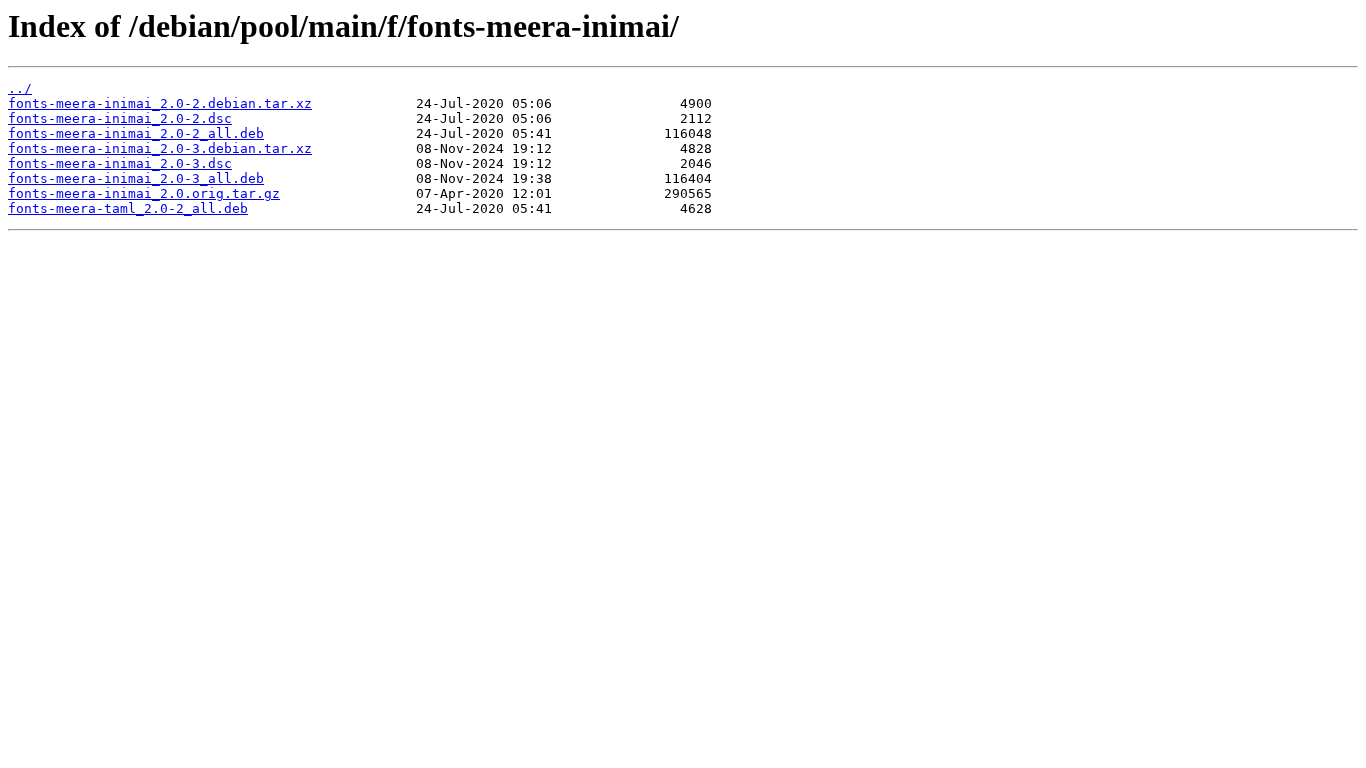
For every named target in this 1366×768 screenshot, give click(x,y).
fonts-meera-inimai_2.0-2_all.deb (136, 133)
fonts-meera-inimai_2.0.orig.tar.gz (144, 193)
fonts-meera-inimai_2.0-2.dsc (120, 118)
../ (20, 88)
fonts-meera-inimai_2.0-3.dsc (120, 163)
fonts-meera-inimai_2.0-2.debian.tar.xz (160, 103)
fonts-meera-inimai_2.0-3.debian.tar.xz (160, 148)
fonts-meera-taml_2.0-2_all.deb (128, 208)
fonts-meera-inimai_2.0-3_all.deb (136, 178)
